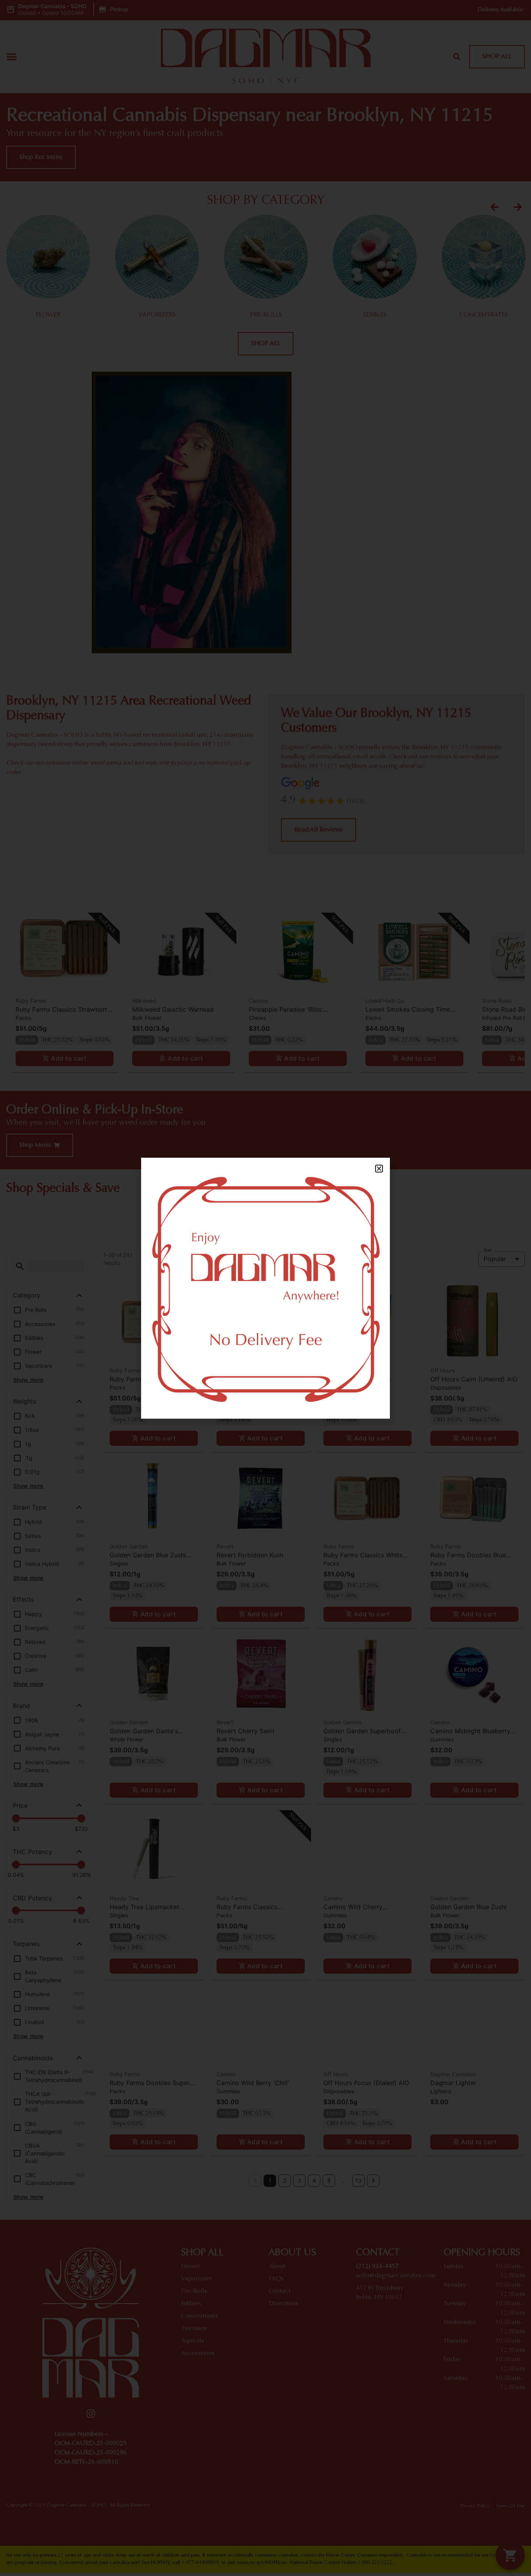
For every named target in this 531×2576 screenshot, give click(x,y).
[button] (379, 1169)
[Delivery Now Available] (265, 1288)
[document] (265, 1288)
